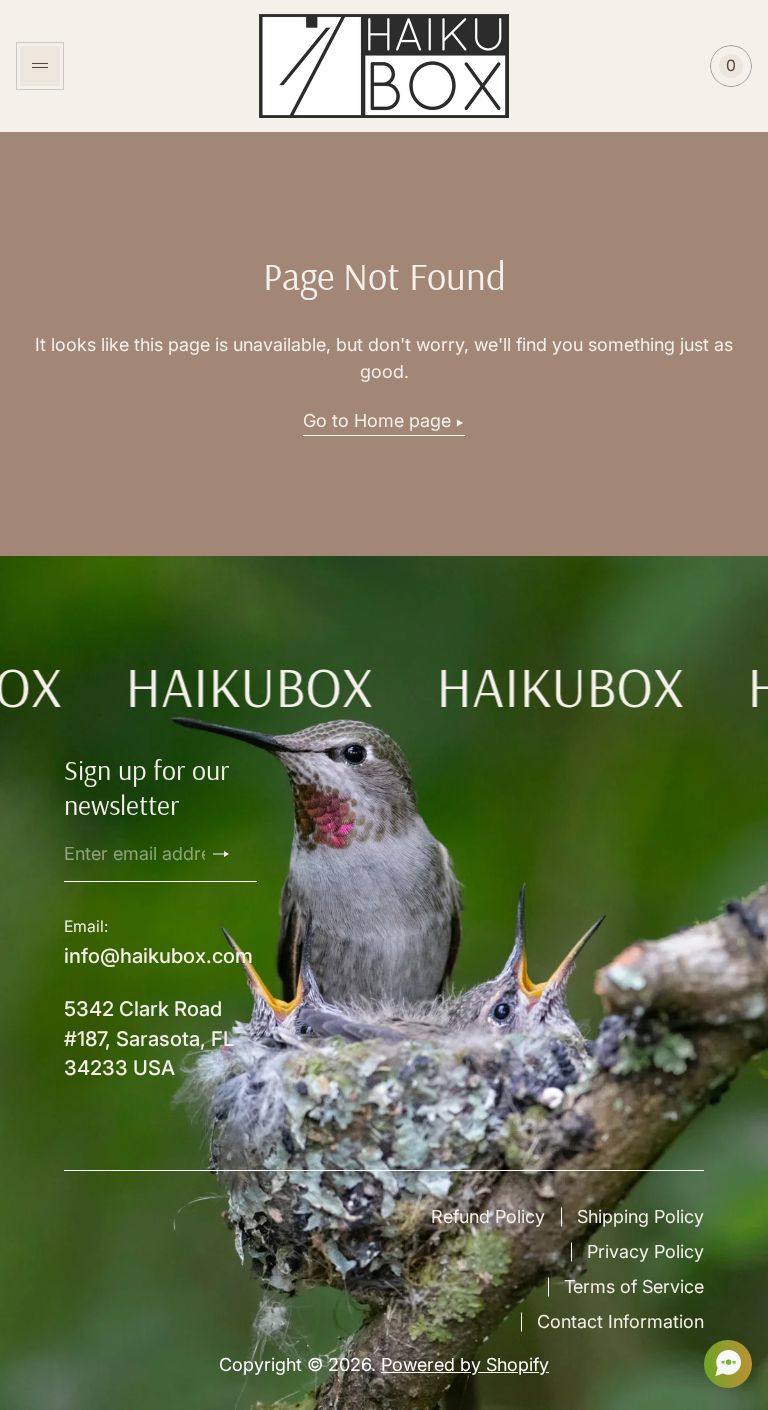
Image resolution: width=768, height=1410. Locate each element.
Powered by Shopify (465, 1364)
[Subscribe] (229, 854)
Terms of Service (634, 1286)
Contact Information (620, 1321)
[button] (722, 1364)
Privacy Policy (645, 1251)
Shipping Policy (640, 1216)
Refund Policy (488, 1216)
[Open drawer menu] (40, 66)
